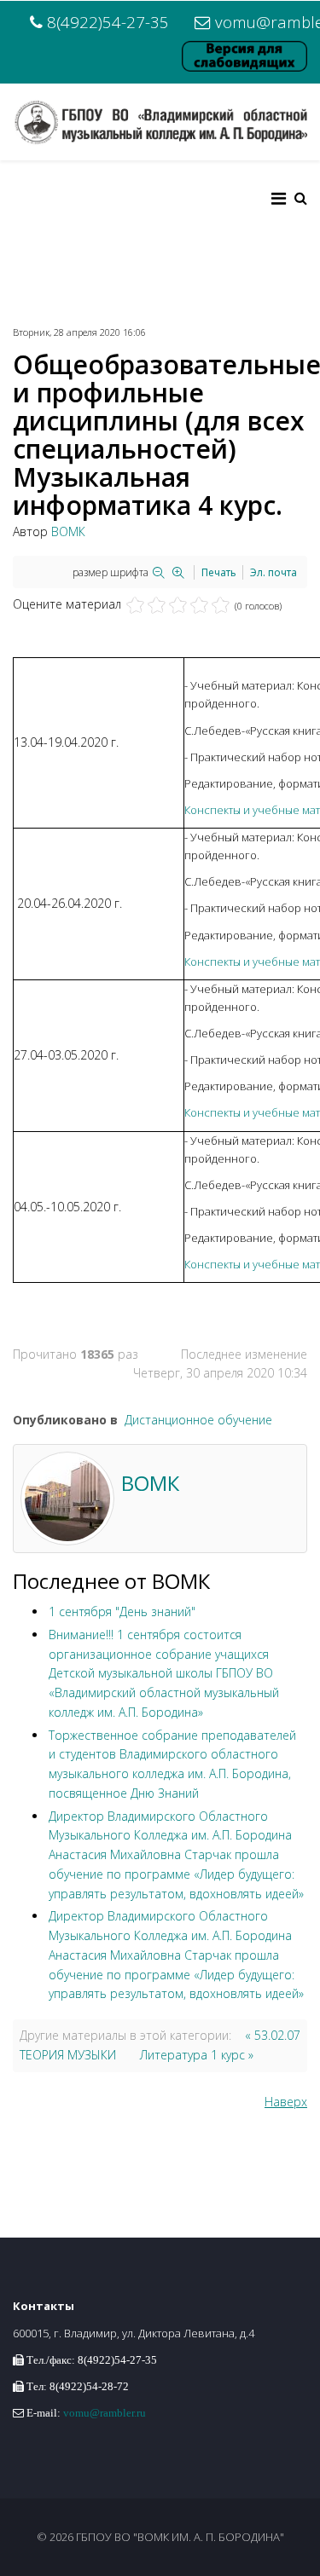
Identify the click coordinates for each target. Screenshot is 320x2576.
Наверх (286, 2102)
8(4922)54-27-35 (108, 22)
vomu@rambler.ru (105, 2413)
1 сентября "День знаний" (122, 1611)
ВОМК (68, 531)
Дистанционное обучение (198, 1420)
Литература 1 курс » (197, 2055)
